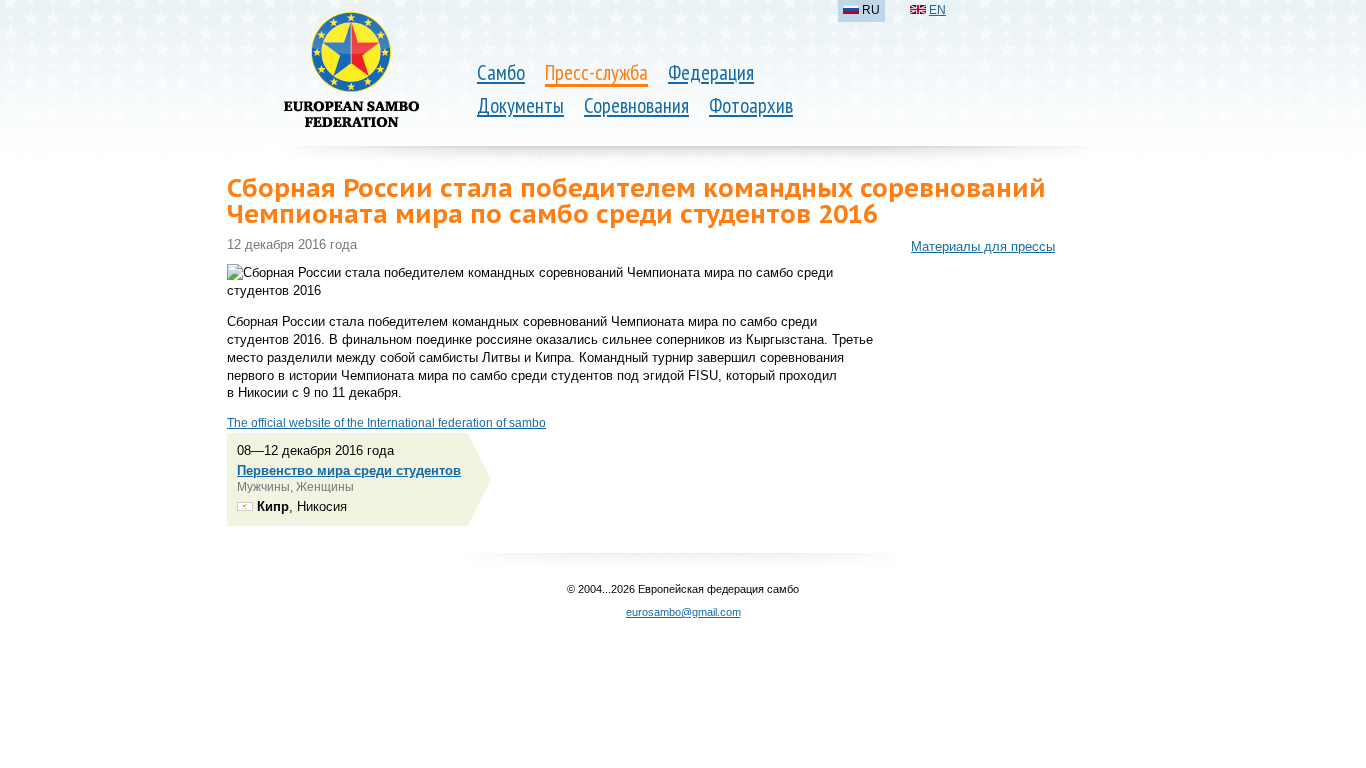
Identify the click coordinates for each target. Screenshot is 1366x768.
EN (937, 10)
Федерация (711, 72)
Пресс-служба (596, 72)
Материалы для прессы (983, 246)
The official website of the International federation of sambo (386, 423)
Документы (520, 105)
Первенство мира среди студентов (349, 470)
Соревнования (636, 105)
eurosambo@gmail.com (683, 612)
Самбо (501, 72)
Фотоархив (751, 105)
